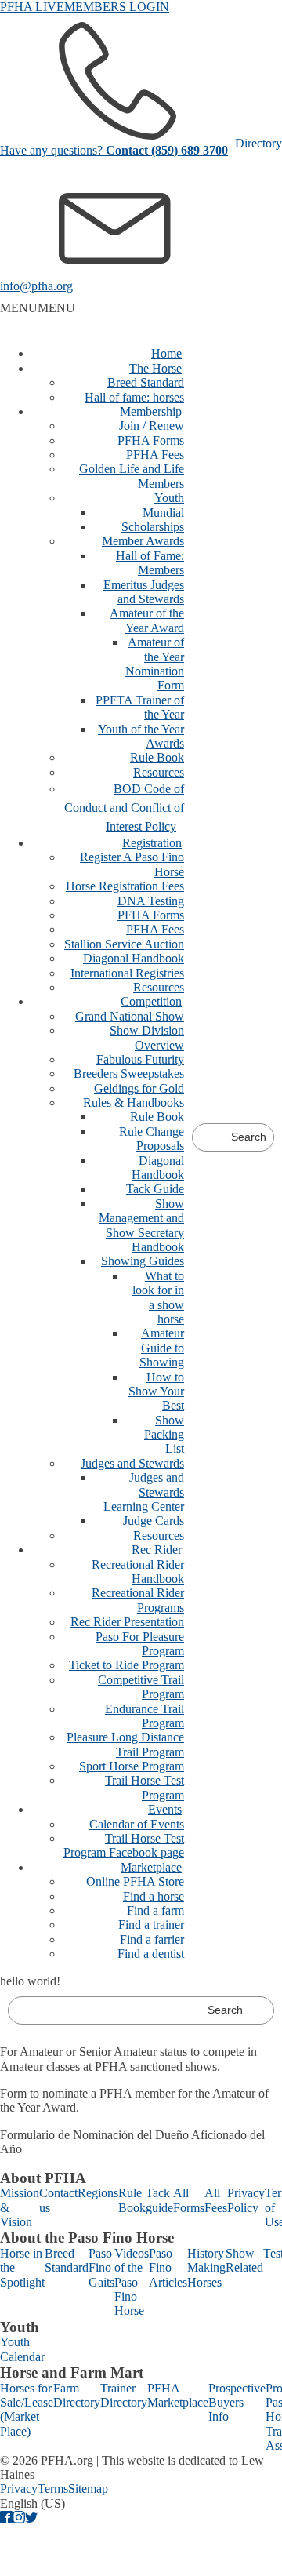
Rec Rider (157, 1550)
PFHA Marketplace (178, 2395)
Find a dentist (151, 1954)
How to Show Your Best (156, 1392)
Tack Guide (155, 1189)
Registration (152, 843)
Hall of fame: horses (134, 397)
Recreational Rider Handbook (138, 1572)
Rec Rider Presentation (127, 1622)
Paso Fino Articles (168, 2268)
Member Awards (143, 541)
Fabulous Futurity (140, 1059)
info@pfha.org (36, 286)
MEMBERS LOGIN (117, 7)
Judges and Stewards (132, 1463)
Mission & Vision (20, 2207)
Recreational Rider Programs (138, 1600)
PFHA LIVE (32, 7)
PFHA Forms (151, 440)
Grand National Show (130, 1016)
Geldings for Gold (139, 1088)
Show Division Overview (147, 1037)
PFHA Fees (155, 455)
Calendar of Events (137, 1824)
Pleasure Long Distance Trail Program (125, 1744)
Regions (98, 2193)
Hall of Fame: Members (150, 563)
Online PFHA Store (135, 1881)
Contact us (58, 2200)
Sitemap (88, 2489)
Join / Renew (152, 426)
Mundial (163, 513)
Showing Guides (143, 1261)
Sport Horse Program (132, 1766)
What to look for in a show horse (158, 1297)
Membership (151, 411)
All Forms (189, 2200)
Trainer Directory (124, 2395)
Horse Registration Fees (125, 886)
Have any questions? (114, 150)
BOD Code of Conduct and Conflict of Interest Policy (124, 808)
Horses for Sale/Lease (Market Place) (27, 2410)
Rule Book (157, 757)
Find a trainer (151, 1925)
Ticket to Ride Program (127, 1665)
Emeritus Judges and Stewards (144, 592)
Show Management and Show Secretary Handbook (141, 1225)
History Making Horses (206, 2268)
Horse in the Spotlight (22, 2268)
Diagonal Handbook (134, 958)
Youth (169, 498)
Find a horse (154, 1896)
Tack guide (159, 2200)
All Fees (216, 2200)
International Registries (127, 973)
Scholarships (153, 527)
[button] (38, 308)
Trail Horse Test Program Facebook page (124, 1845)
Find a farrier (152, 1939)
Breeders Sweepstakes (129, 1073)
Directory (258, 143)
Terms (53, 2489)
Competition (151, 1001)
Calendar (22, 2357)
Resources (159, 772)
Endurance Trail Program (145, 1716)
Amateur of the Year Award (147, 620)
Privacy (19, 2489)
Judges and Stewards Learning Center (144, 1492)
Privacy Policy (246, 2200)
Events (165, 1809)
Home (166, 353)
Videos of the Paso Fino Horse (132, 2282)
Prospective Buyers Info (237, 2403)
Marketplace (151, 1867)
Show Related (244, 2260)
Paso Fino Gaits (101, 2268)
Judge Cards (154, 1521)
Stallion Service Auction (124, 944)
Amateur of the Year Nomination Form (155, 664)
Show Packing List (164, 1435)
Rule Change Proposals (152, 1139)
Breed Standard (146, 382)
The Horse (155, 368)
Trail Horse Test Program (145, 1787)
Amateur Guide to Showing (162, 1348)
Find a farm (155, 1910)
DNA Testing (151, 901)
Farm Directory (77, 2395)
